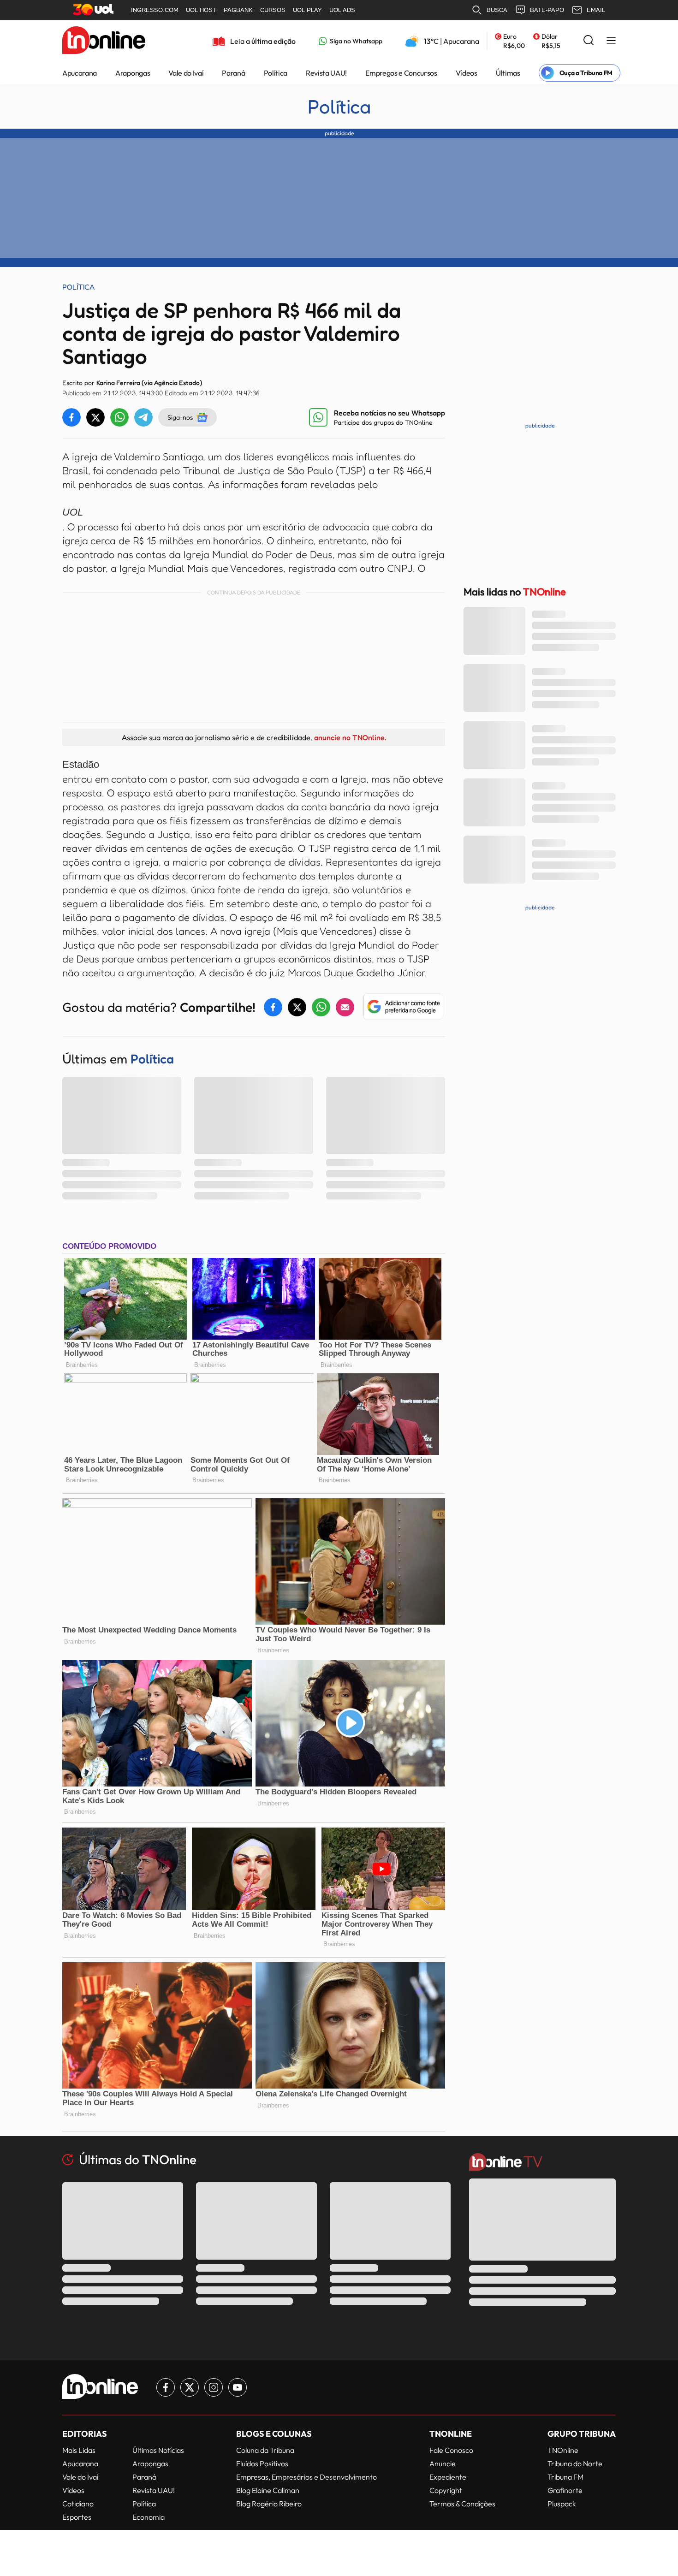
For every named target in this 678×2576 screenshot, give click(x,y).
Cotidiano (78, 2504)
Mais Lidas (79, 2450)
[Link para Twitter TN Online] (190, 2387)
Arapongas (133, 73)
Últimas (508, 73)
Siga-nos (180, 417)
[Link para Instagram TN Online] (214, 2387)
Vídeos (467, 73)
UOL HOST (201, 10)
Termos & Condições (462, 2504)
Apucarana (80, 73)
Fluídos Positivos (262, 2463)
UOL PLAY (307, 10)
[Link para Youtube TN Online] (238, 2387)
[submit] (589, 41)
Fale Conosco (451, 2450)
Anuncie (443, 2463)
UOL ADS (342, 10)
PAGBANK (238, 10)
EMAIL (596, 10)
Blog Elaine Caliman (268, 2490)
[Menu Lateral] (611, 41)
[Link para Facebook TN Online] (166, 2387)
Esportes (77, 2517)
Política (276, 73)
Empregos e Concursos (401, 73)
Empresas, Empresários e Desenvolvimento (306, 2477)
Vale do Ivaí (186, 73)
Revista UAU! (326, 73)
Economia (149, 2517)
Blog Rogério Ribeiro (269, 2504)
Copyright (446, 2490)
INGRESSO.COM (155, 10)
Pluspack (562, 2504)
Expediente (448, 2477)
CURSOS (273, 10)
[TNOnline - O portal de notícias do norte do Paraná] (104, 41)
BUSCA (497, 10)
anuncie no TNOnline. (350, 737)
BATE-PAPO (547, 10)
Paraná (233, 73)
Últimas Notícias (158, 2450)
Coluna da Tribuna (265, 2450)
